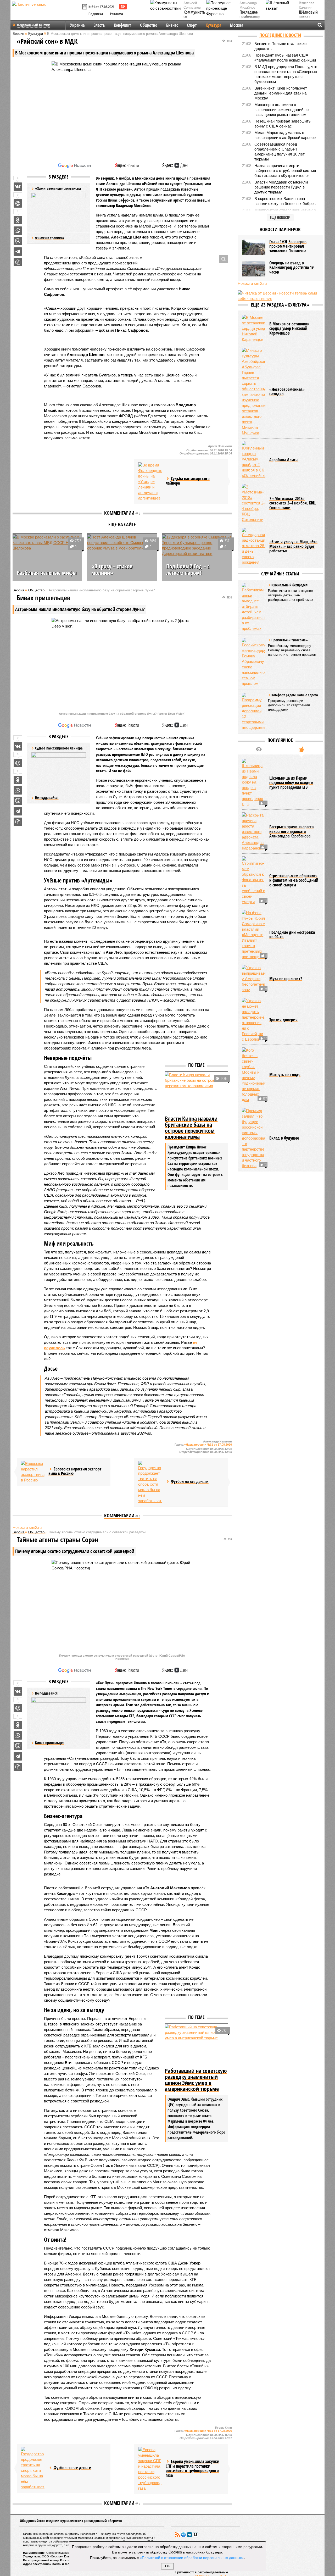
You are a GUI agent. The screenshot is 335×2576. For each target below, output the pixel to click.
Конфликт (122, 25)
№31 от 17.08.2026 (101, 7)
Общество (149, 25)
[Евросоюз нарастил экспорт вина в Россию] (33, 1472)
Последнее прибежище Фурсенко (250, 17)
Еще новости (280, 217)
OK (168, 2566)
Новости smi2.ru (27, 1527)
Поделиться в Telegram (18, 252)
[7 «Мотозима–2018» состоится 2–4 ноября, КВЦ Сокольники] (254, 503)
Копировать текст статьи (18, 262)
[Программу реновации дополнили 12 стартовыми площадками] (254, 712)
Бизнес (172, 25)
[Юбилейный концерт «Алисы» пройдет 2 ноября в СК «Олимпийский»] (254, 460)
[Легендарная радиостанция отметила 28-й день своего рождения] (254, 546)
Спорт (192, 25)
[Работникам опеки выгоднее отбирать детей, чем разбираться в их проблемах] (254, 607)
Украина (77, 25)
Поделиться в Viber (18, 241)
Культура (213, 25)
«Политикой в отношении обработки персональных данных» (192, 2557)
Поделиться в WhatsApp (18, 231)
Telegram (183, 2535)
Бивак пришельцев (50, 1743)
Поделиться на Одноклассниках (18, 220)
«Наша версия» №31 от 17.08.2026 (208, 1445)
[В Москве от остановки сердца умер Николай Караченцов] (254, 328)
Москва (237, 25)
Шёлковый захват (308, 15)
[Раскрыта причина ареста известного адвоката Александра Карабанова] (254, 832)
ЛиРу (196, 2535)
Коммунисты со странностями (196, 17)
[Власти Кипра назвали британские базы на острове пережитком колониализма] (196, 1093)
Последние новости (280, 35)
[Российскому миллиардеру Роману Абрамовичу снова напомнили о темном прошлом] (254, 662)
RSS (177, 2535)
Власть (99, 25)
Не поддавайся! (47, 798)
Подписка (96, 14)
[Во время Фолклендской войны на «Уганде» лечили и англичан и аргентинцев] (150, 482)
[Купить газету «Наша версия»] (85, 7)
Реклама (116, 14)
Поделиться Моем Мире (18, 203)
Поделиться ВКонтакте (18, 187)
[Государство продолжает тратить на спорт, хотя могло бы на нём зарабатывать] (150, 1482)
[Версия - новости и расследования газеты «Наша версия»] (46, 13)
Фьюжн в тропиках (50, 238)
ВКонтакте (189, 2535)
